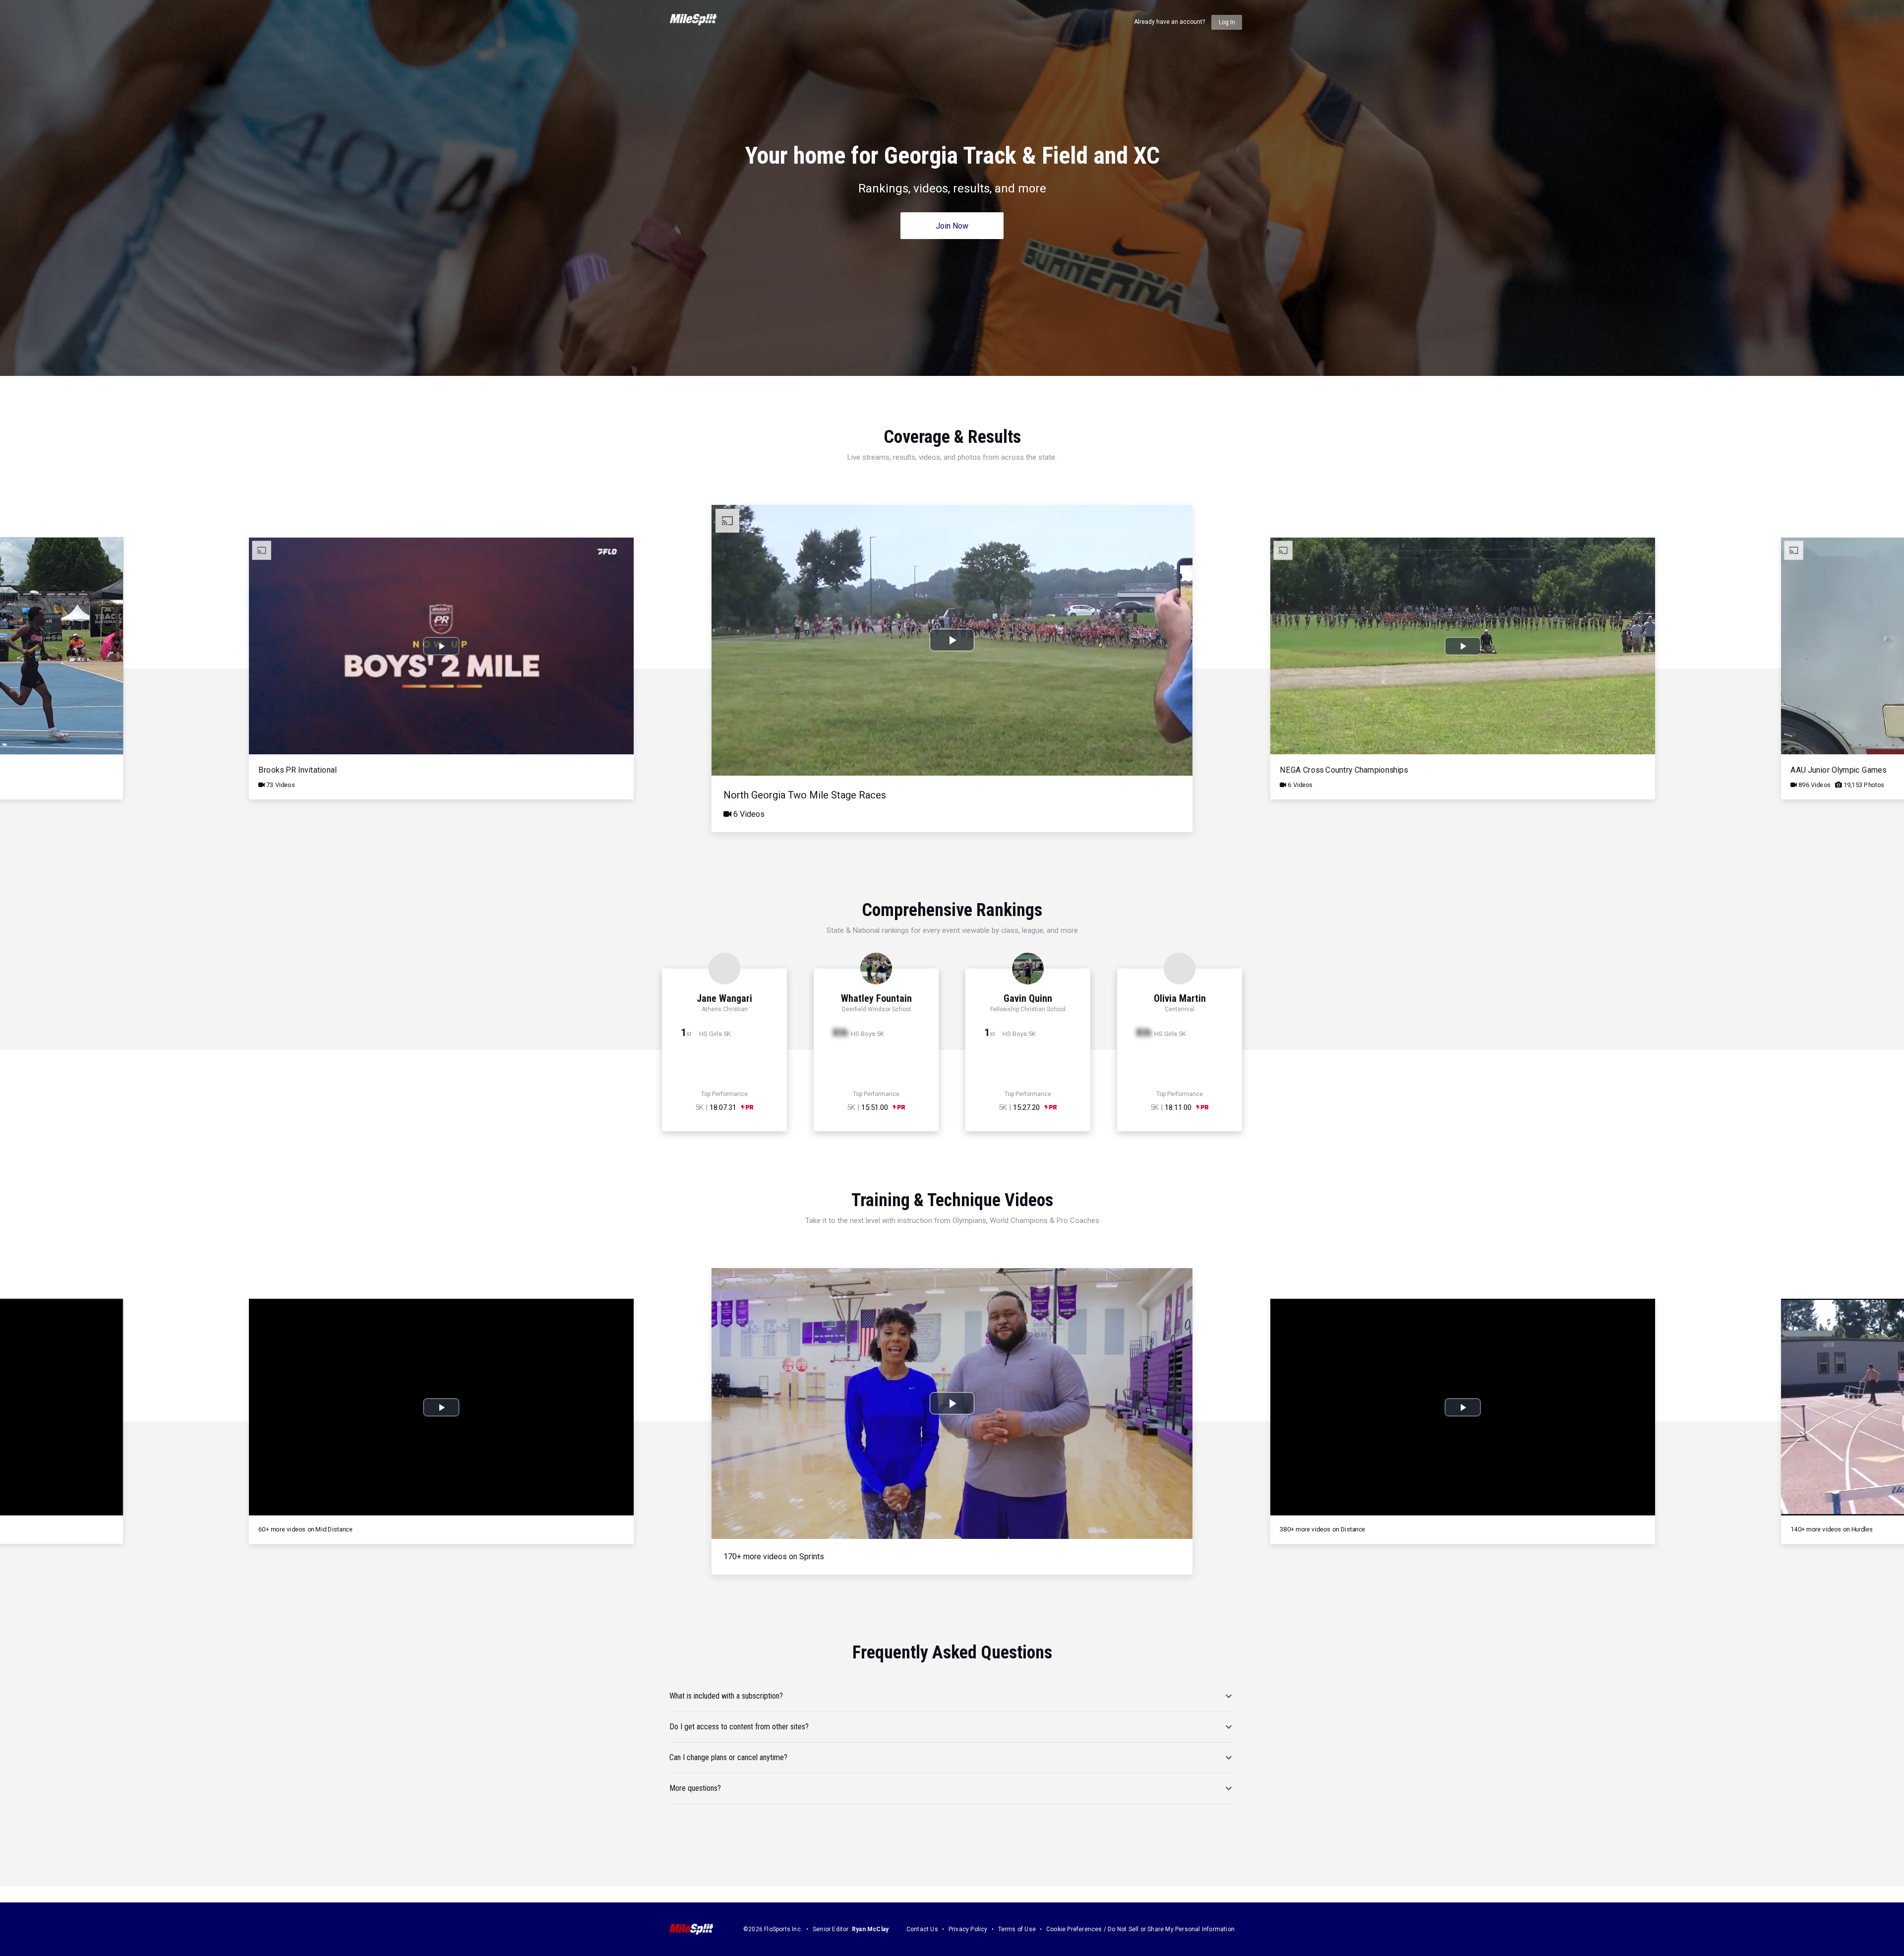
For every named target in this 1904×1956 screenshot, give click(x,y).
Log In (1227, 22)
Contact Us (922, 1929)
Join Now (952, 226)
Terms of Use (1017, 1929)
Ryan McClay (870, 1929)
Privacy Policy (968, 1929)
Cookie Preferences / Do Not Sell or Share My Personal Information (1140, 1929)
